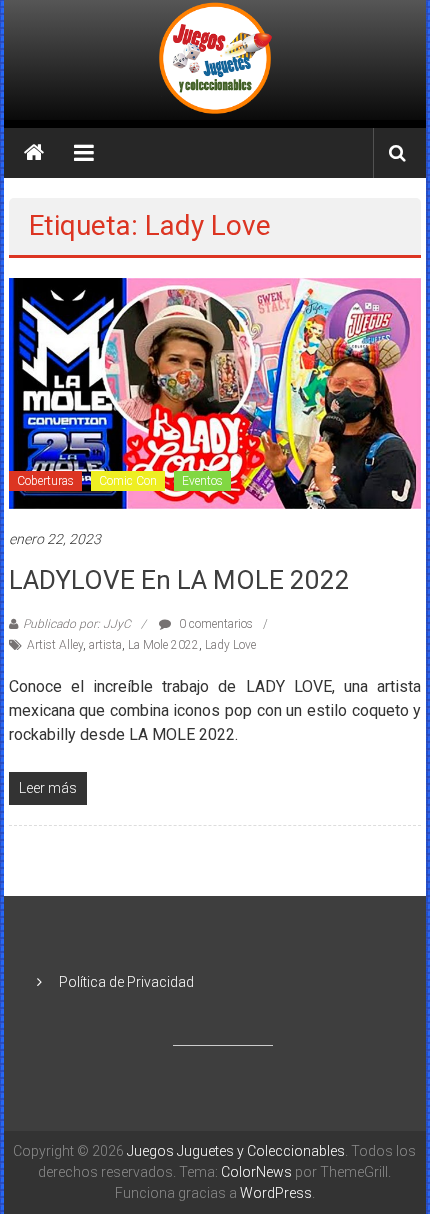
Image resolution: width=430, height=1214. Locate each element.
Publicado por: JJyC (77, 624)
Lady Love (230, 645)
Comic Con (128, 481)
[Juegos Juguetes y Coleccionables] (214, 60)
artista (105, 645)
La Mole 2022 (163, 645)
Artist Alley (55, 645)
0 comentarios (214, 624)
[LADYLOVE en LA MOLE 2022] (215, 392)
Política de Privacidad (126, 982)
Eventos (202, 481)
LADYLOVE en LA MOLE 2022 (179, 580)
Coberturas (45, 481)
